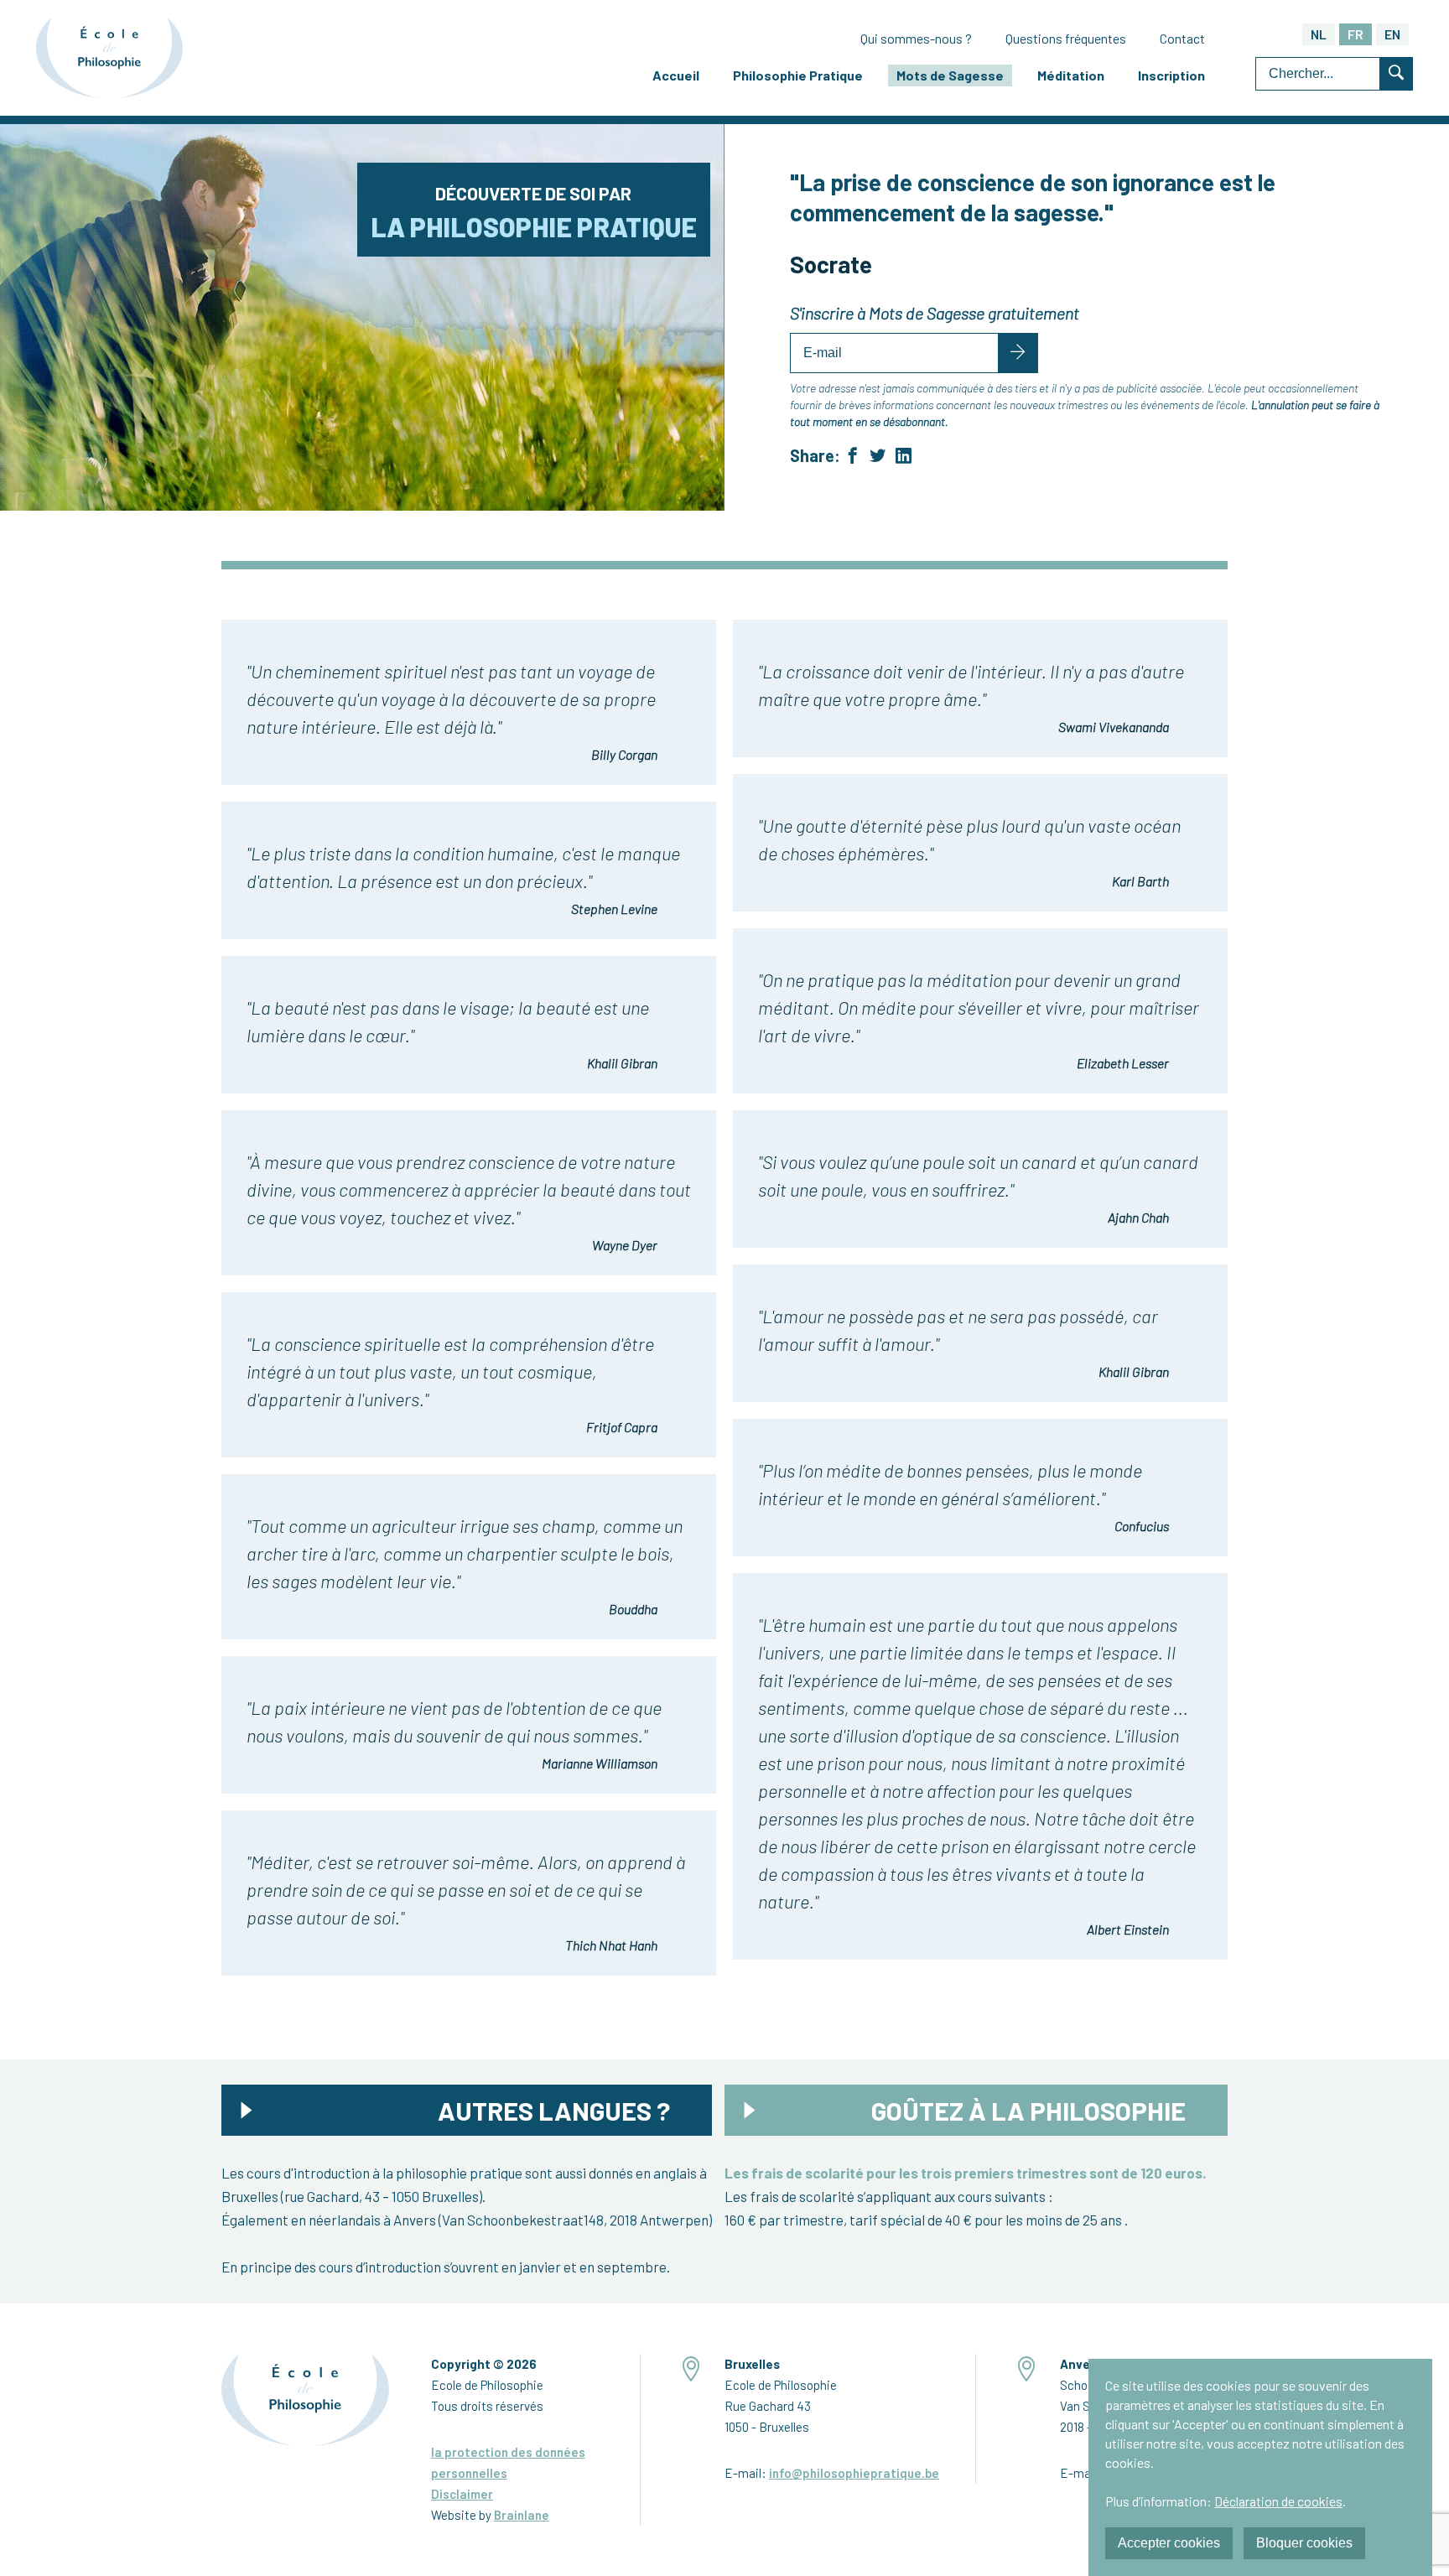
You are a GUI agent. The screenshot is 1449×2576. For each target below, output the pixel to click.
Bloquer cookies (1304, 2543)
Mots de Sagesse (950, 75)
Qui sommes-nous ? (916, 38)
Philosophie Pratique (798, 75)
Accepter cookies (1169, 2543)
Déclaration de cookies (1278, 2501)
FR (1356, 34)
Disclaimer (462, 2494)
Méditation (1071, 75)
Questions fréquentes (1066, 38)
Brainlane (522, 2515)
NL (1319, 34)
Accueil (676, 75)
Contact (1182, 38)
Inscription (1171, 75)
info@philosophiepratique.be (854, 2473)
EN (1392, 34)
